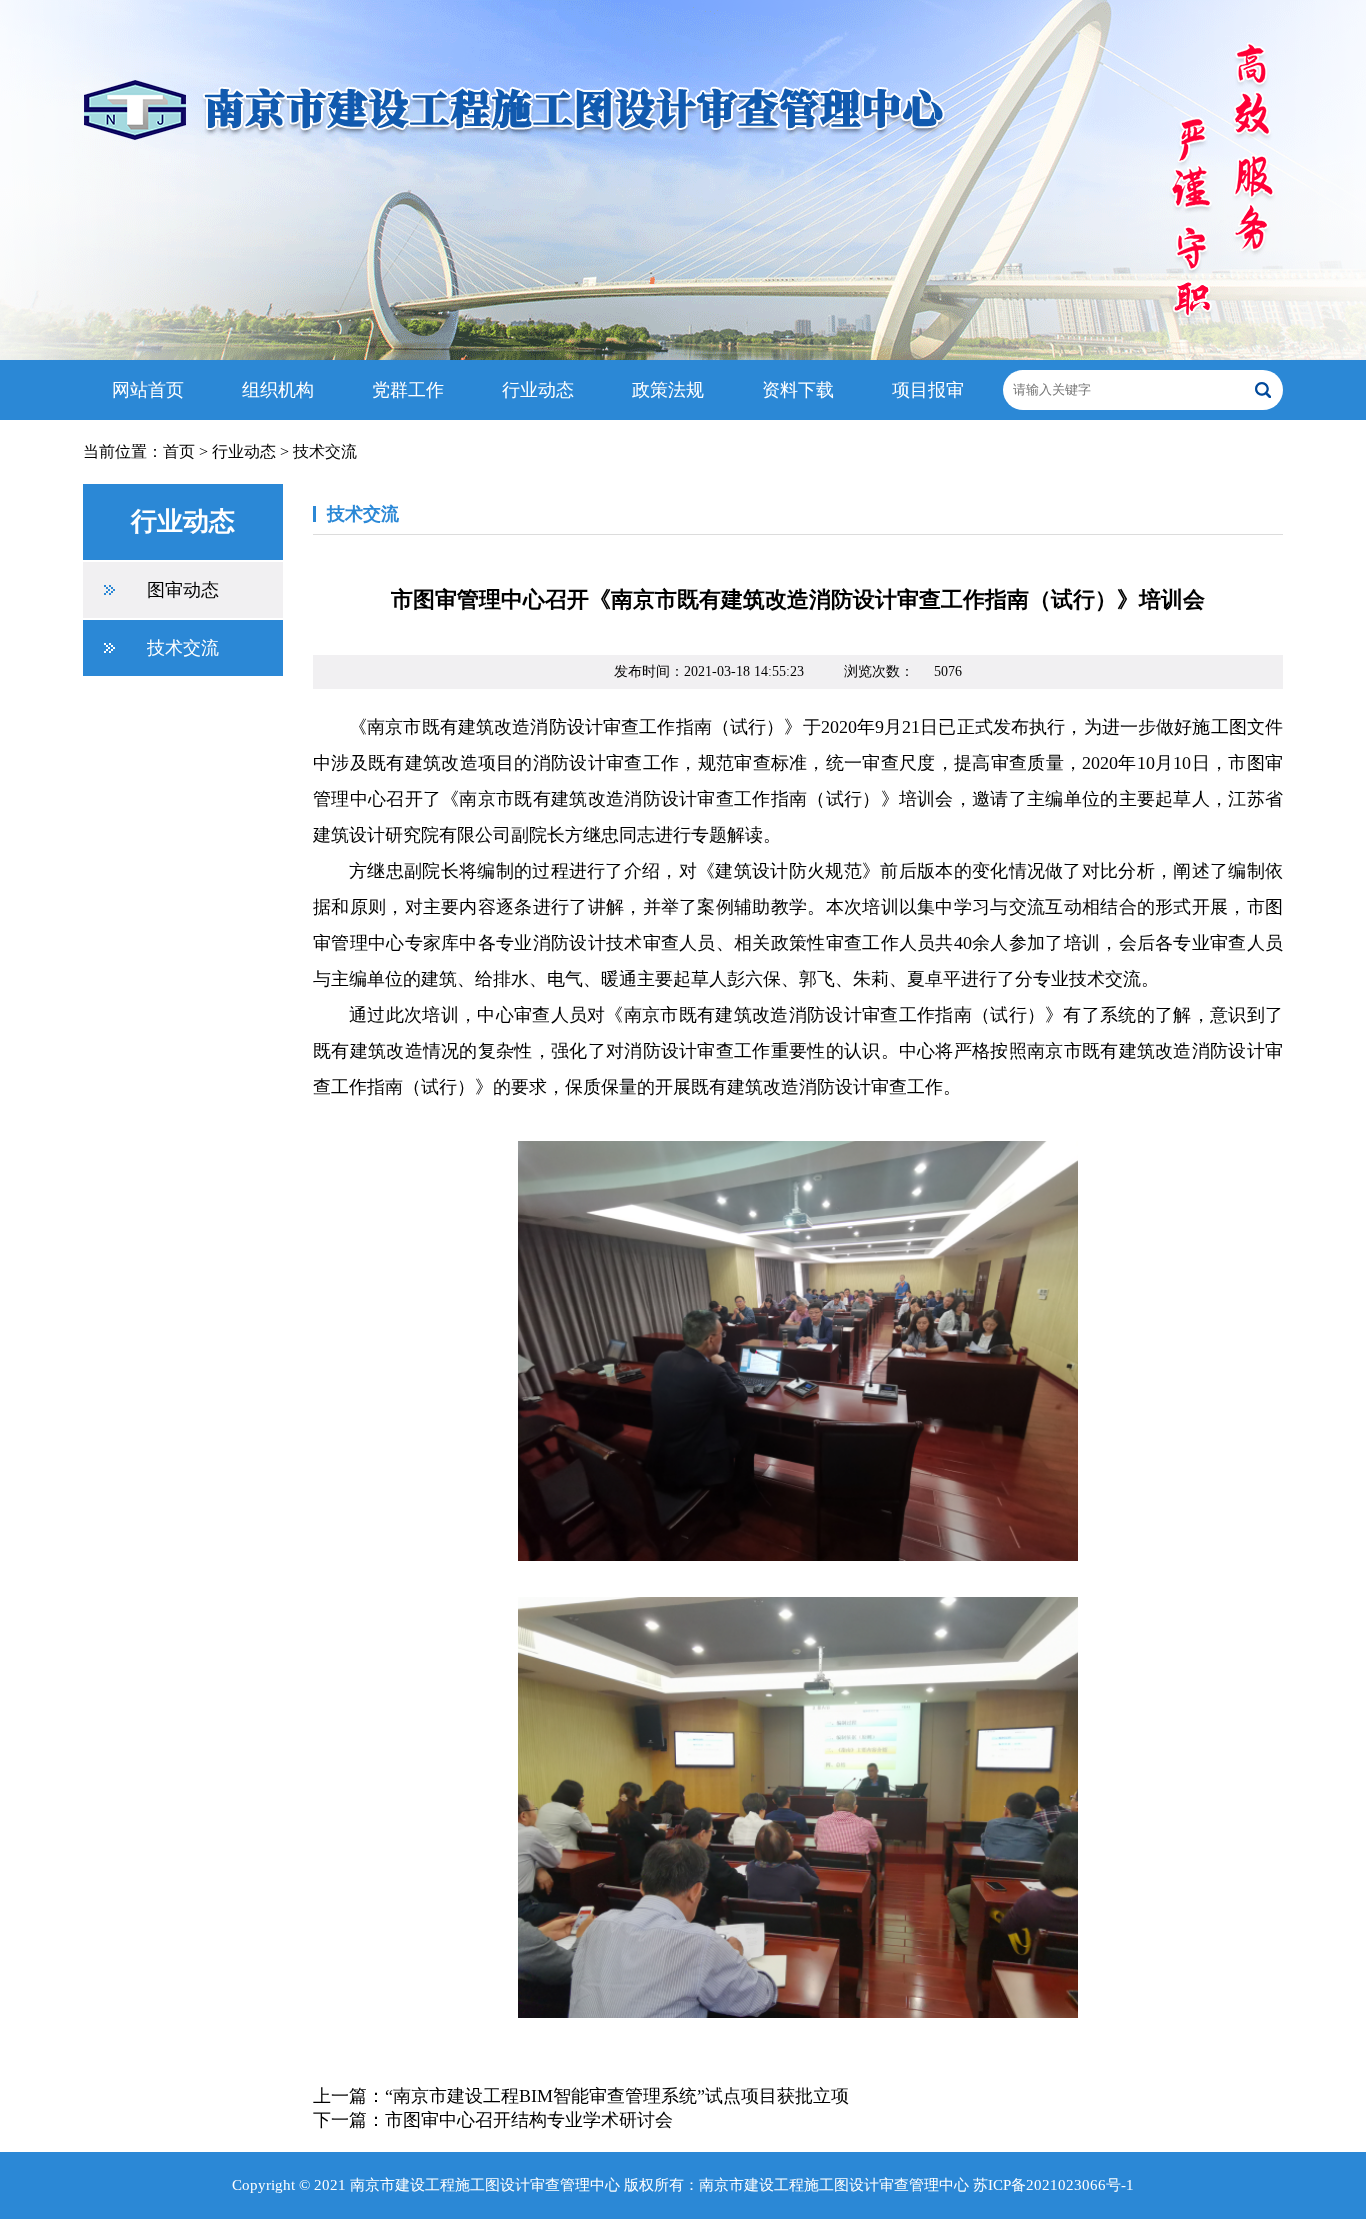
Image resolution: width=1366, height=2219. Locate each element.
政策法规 (668, 390)
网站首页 (148, 390)
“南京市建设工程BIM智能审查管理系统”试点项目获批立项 (617, 2096)
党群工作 (408, 390)
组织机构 (278, 390)
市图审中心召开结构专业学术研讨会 (529, 2120)
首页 (179, 451)
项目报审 (928, 390)
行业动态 (538, 390)
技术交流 (325, 451)
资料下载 (798, 390)
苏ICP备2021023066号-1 (1053, 2185)
